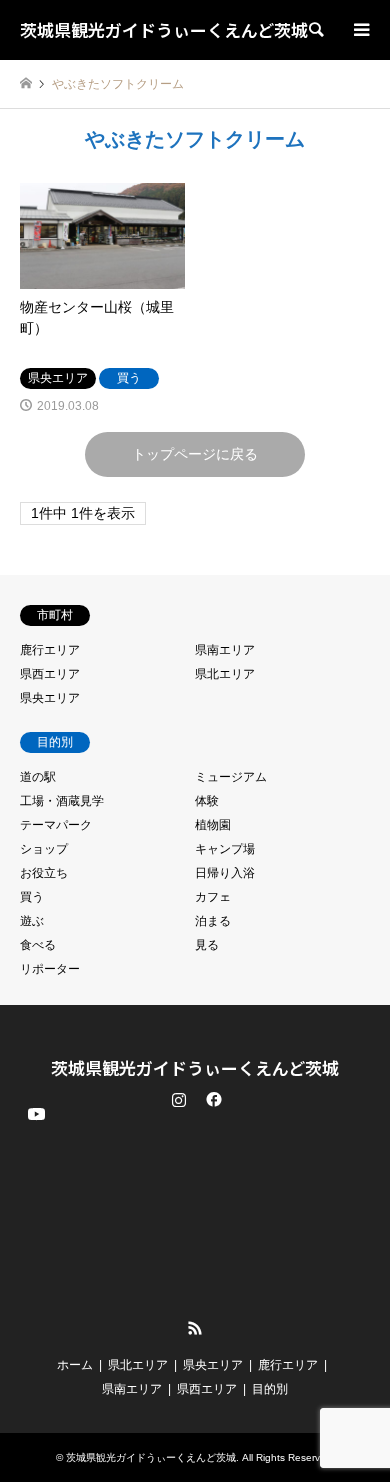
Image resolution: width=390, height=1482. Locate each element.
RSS (195, 1328)
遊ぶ (32, 921)
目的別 (270, 1389)
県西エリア (50, 674)
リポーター (50, 969)
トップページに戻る (195, 454)
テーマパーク (56, 825)
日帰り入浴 (225, 873)
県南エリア (225, 650)
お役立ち (44, 873)
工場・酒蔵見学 (62, 801)
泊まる (213, 921)
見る (207, 945)
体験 (207, 801)
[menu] (360, 30)
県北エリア (225, 674)
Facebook (212, 1099)
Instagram (179, 1099)
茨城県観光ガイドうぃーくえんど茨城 (195, 1067)
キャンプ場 (225, 849)
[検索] (315, 30)
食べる (38, 945)
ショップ (44, 849)
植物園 (213, 825)
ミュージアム (231, 777)
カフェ (213, 897)
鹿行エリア (50, 650)
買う (32, 897)
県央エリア (50, 698)
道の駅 (38, 777)
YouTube (35, 1312)
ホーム (75, 1365)
